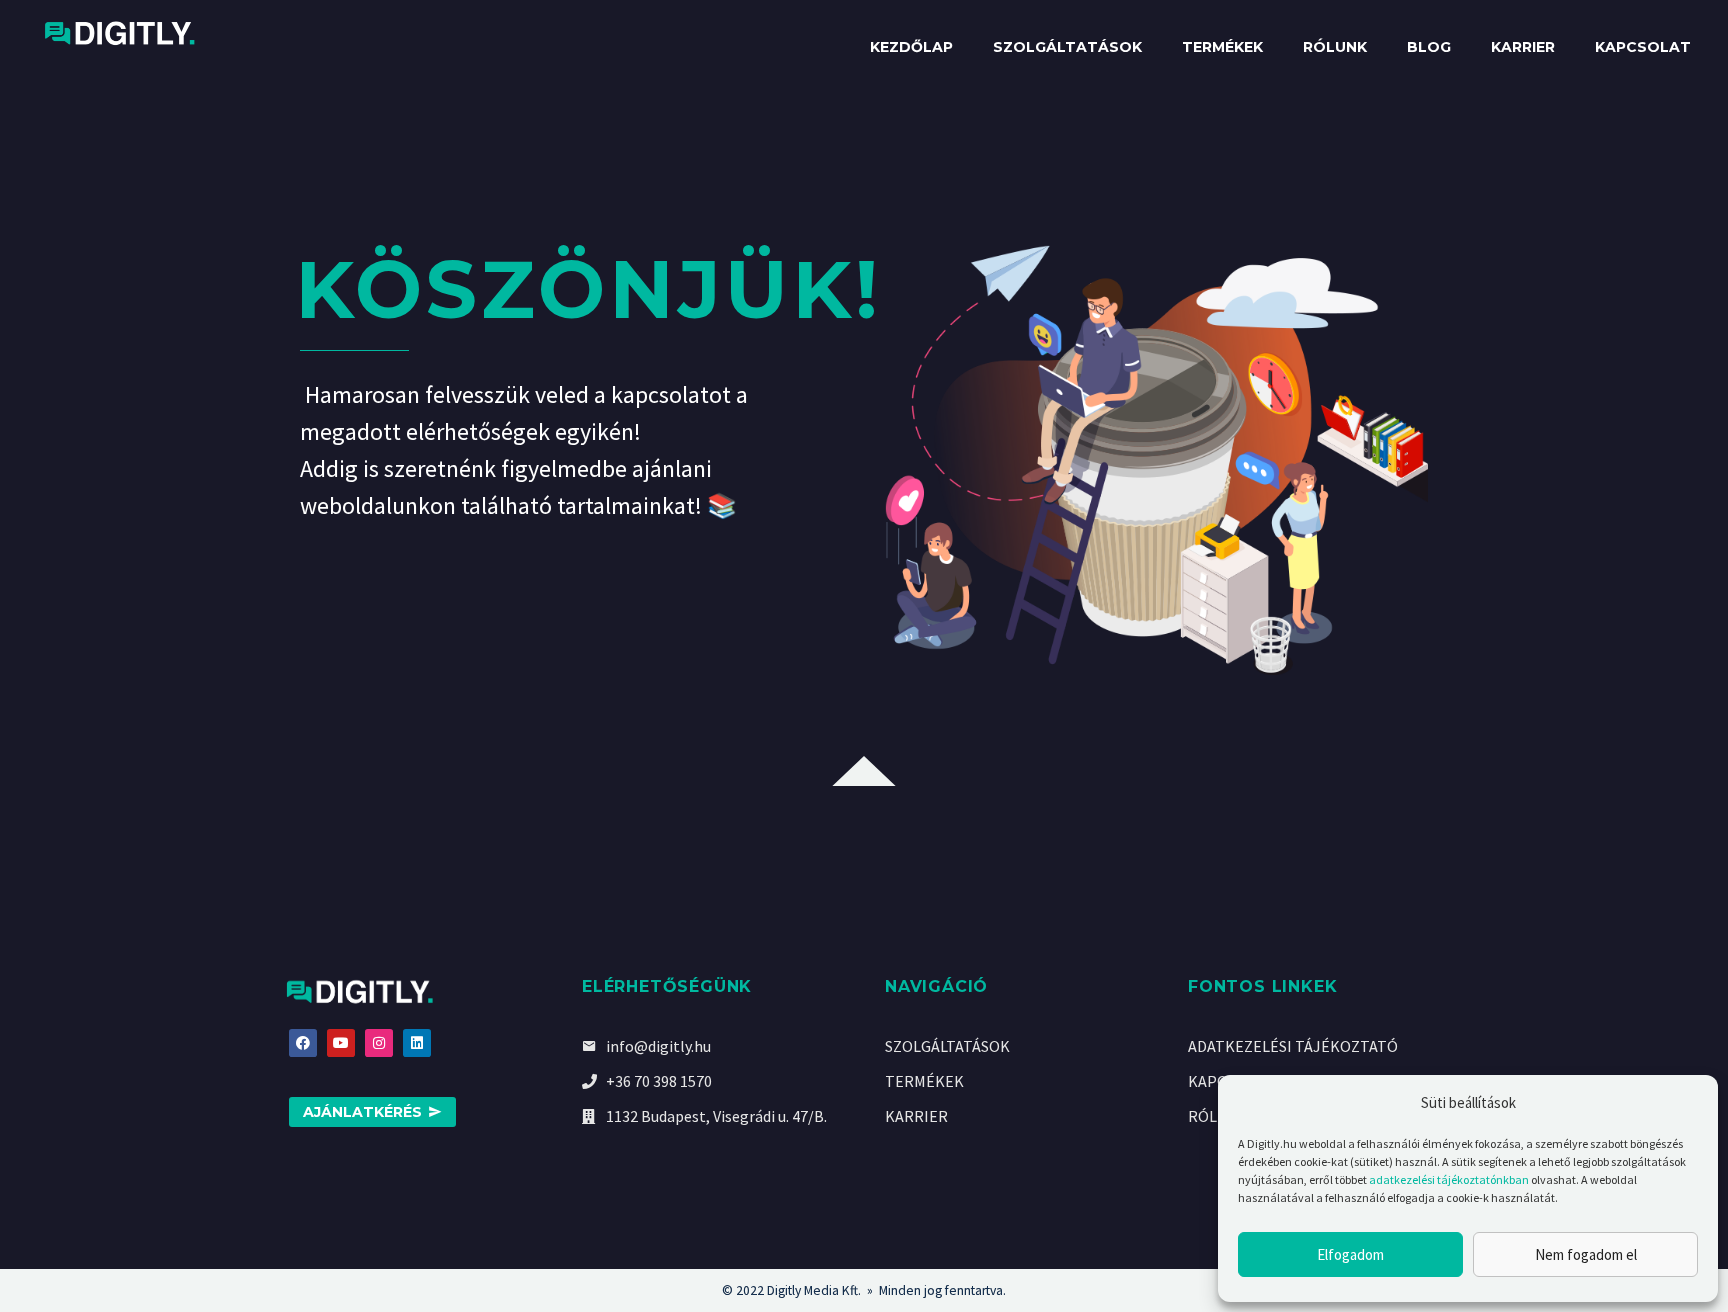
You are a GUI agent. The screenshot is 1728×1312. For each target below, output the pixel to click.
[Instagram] (379, 1043)
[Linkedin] (417, 1043)
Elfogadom (1350, 1254)
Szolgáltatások (1067, 47)
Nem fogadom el (1586, 1254)
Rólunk (1335, 47)
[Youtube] (341, 1043)
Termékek (1222, 47)
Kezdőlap (911, 47)
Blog (1429, 47)
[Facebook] (303, 1043)
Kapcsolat (1643, 47)
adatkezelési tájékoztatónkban (1449, 1179)
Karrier (1523, 47)
